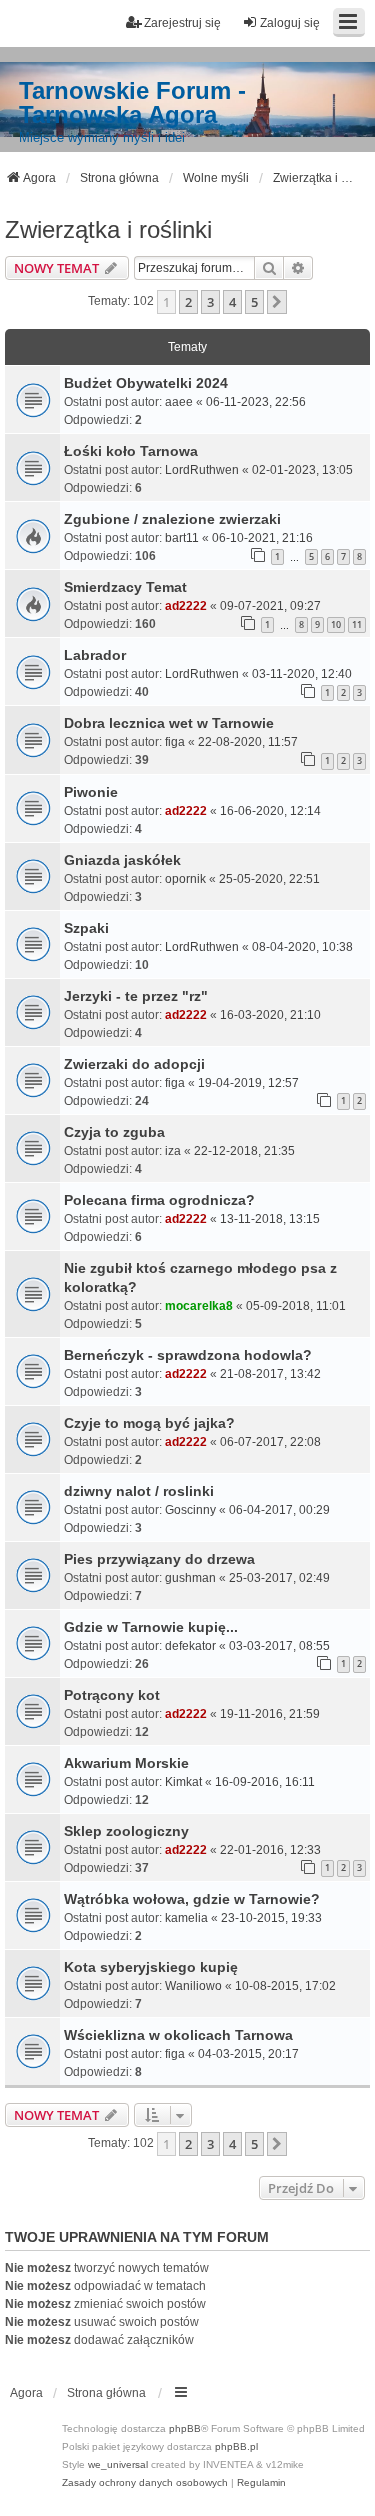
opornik (185, 879)
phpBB (185, 2428)
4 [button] (232, 302)
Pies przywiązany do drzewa (159, 1559)
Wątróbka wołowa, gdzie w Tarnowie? (192, 1899)
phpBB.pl (236, 2446)
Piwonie (91, 792)
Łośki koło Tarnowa (131, 451)
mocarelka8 (199, 1306)
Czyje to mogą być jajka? (149, 1423)
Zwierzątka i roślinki (108, 229)
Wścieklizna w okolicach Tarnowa (178, 2035)
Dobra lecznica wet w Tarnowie (169, 723)
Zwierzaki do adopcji (134, 1064)
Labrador (95, 655)
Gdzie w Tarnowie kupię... (151, 1627)
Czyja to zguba (114, 1132)
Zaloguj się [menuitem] (290, 23)
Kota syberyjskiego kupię (151, 1967)
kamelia (186, 1918)
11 (357, 624)
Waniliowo (193, 1986)
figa (175, 742)
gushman (190, 1578)
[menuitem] (145, 2483)
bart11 (182, 538)
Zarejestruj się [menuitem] (182, 23)
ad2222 (186, 606)
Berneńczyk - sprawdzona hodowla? (188, 1355)
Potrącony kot (112, 1695)
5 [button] (254, 302)
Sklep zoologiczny (126, 1831)
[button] (277, 302)
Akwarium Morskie (126, 1763)
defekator (190, 1646)
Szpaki (86, 928)
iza (173, 1151)
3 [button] (210, 302)
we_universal (118, 2464)
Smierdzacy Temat (125, 587)
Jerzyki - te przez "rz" (136, 996)
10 (336, 624)
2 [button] (188, 302)
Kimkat (183, 1782)
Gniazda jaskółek (122, 860)
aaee (179, 402)
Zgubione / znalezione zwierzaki (172, 519)
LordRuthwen (202, 470)
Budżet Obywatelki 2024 (146, 383)
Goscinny (190, 1510)
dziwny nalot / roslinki (139, 1491)
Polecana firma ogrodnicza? (159, 1200)
